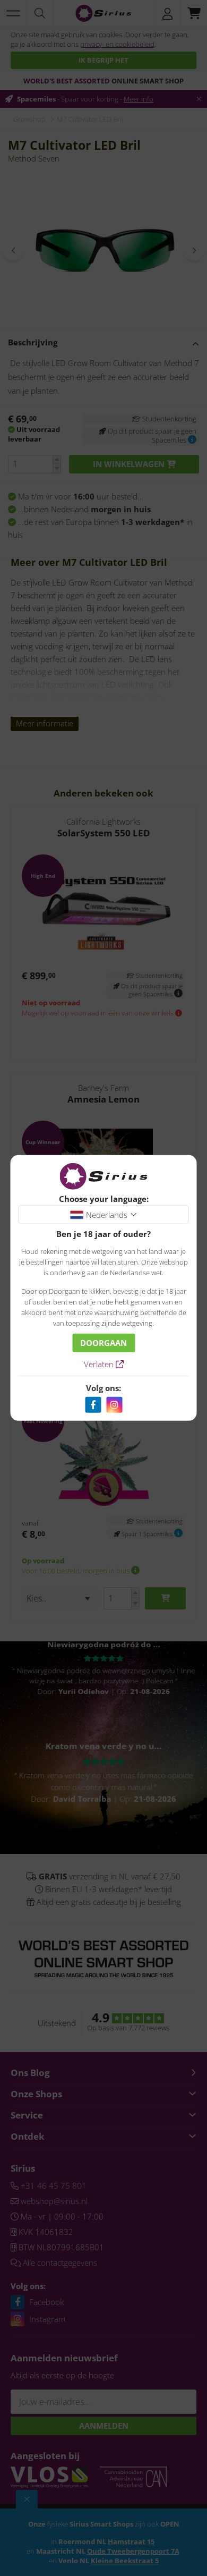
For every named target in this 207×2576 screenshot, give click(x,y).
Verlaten (100, 1364)
